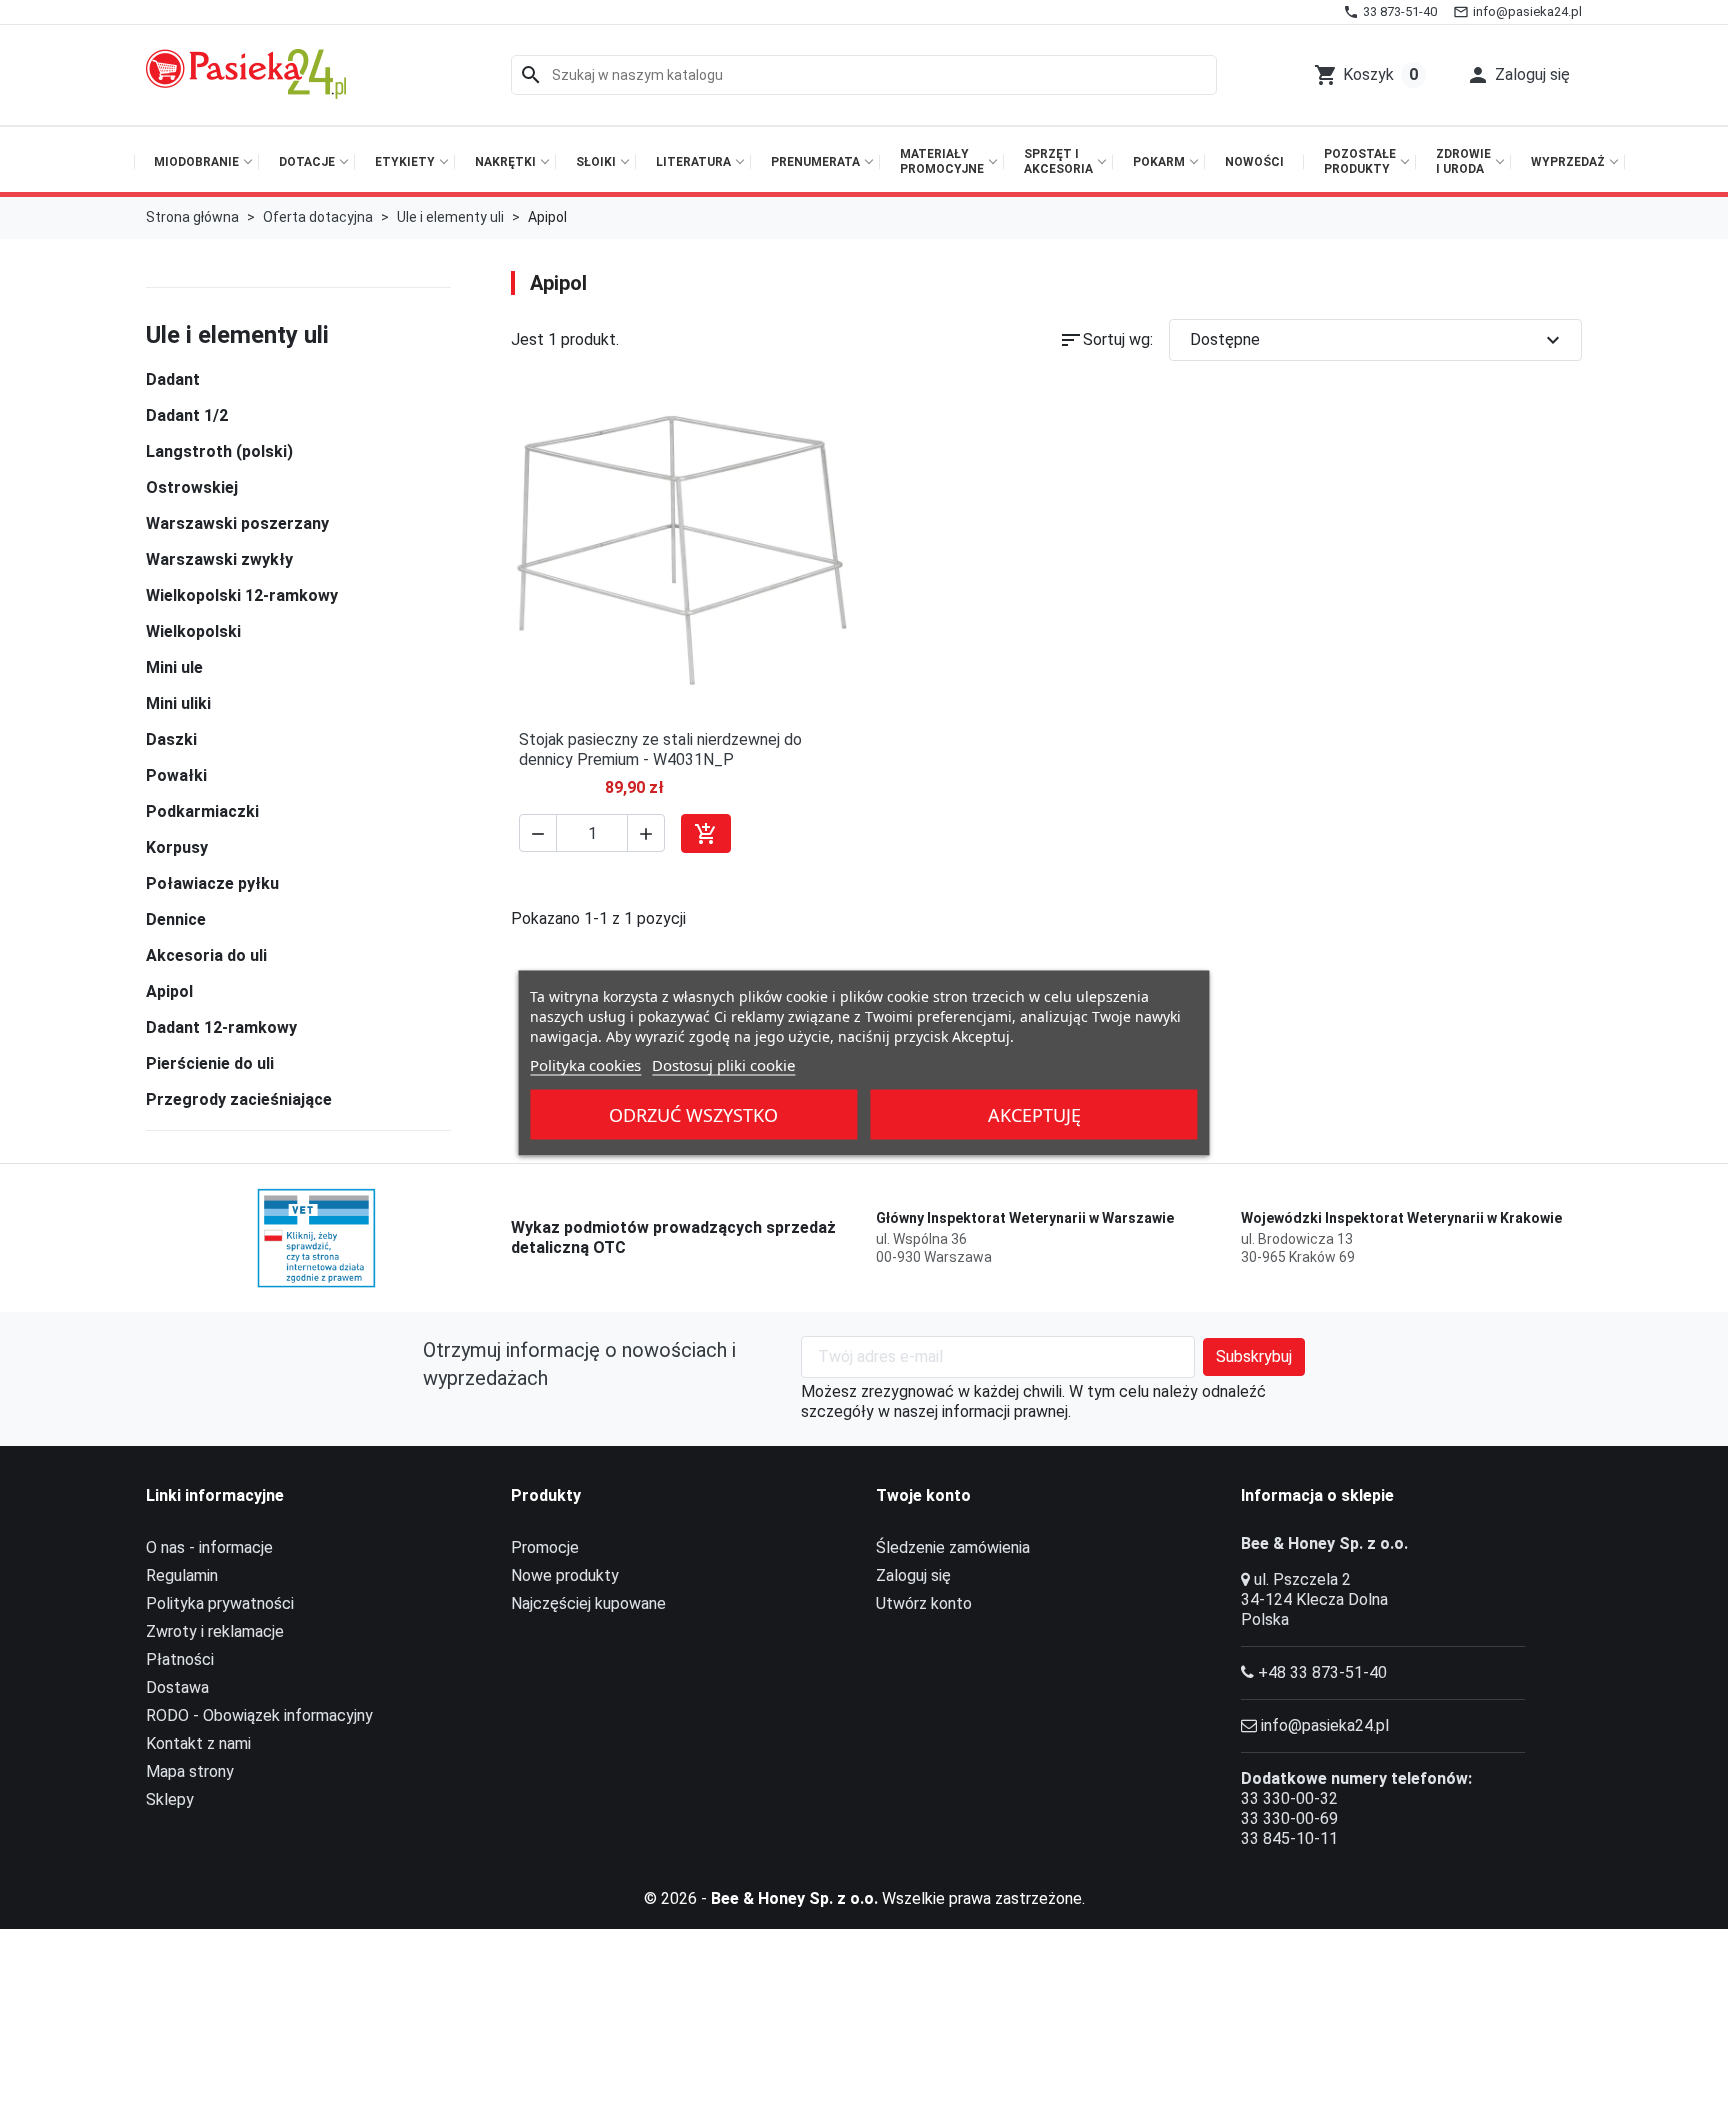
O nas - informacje (209, 1547)
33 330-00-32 (1289, 1798)
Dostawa (177, 1687)
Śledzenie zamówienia (953, 1547)
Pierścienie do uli (210, 1063)
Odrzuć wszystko (693, 1115)
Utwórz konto (924, 1603)
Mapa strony (190, 1771)
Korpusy (177, 847)
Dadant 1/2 (187, 415)
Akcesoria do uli (206, 955)
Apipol (169, 991)
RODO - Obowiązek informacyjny (259, 1715)
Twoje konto (923, 1495)
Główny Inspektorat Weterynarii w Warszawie (1025, 1218)
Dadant (173, 379)
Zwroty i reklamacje (215, 1631)
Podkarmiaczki (202, 811)
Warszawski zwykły (219, 559)
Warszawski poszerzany (237, 523)
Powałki (176, 775)
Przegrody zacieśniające (239, 1099)
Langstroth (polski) (219, 451)
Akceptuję (1034, 1115)
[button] (1518, 75)
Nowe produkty (565, 1575)
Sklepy (170, 1799)
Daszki (171, 739)
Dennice (176, 919)
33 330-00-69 (1289, 1818)
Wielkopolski (193, 631)
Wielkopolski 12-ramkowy (242, 595)
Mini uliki (178, 703)
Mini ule (174, 667)
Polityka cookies (585, 1065)
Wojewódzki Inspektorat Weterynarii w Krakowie (1401, 1218)
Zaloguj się (913, 1575)
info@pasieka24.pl (1325, 1725)
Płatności (180, 1659)
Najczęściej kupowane (588, 1603)
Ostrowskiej (192, 487)
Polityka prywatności (220, 1603)
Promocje (545, 1547)
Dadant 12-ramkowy (221, 1027)
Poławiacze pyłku (212, 883)
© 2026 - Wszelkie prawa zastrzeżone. (864, 1898)
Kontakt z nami (198, 1743)
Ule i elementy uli (237, 335)
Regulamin (182, 1575)
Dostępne (1378, 340)
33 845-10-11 (1289, 1838)
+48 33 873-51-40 (1322, 1672)
